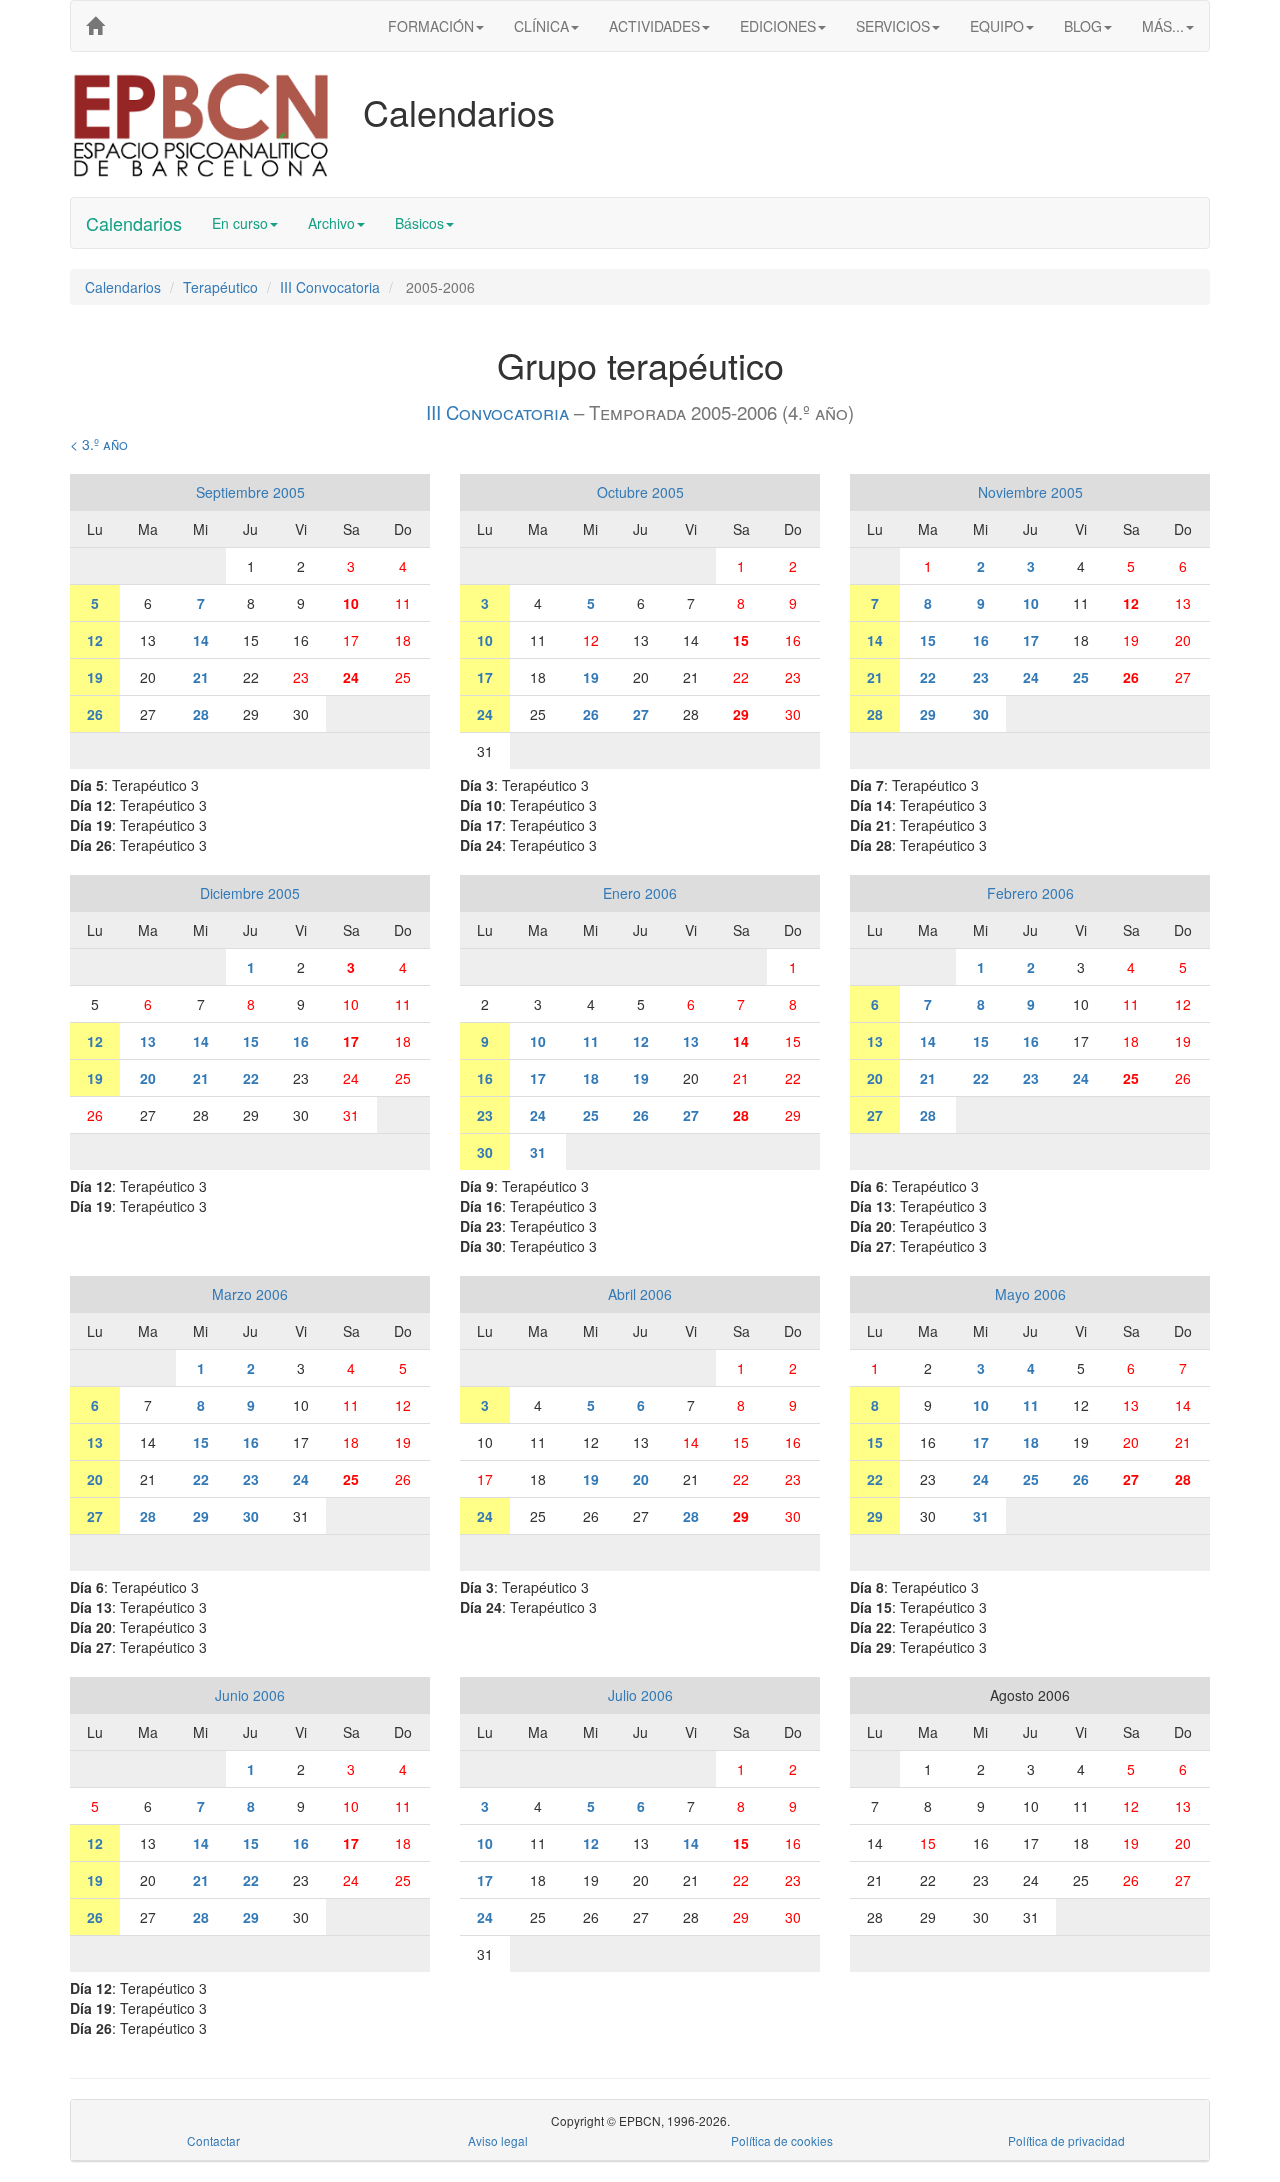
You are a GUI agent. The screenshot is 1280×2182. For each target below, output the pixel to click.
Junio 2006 (250, 1695)
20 (148, 1078)
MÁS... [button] (1163, 26)
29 (741, 714)
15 (741, 640)
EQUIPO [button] (997, 26)
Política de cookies (782, 2140)
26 (95, 714)
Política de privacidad (1066, 2140)
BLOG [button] (1083, 26)
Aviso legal (498, 2140)
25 (1081, 677)
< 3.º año (99, 444)
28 (201, 714)
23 (981, 677)
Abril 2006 (640, 1294)
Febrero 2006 (1030, 893)
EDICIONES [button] (778, 26)
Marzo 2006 (250, 1294)
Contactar (213, 2140)
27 (641, 714)
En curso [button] (240, 223)
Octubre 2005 (640, 492)
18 (591, 1078)
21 (201, 677)
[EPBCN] (95, 26)
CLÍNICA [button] (541, 26)
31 (538, 1152)
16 (981, 640)
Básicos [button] (419, 223)
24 (351, 677)
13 (148, 1041)
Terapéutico (220, 287)
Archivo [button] (331, 223)
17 (485, 677)
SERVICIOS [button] (893, 26)
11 (591, 1041)
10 (351, 603)
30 (981, 714)
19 (95, 677)
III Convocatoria (330, 287)
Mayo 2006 (1030, 1294)
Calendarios (134, 223)
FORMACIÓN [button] (431, 26)
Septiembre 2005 (250, 492)
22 (928, 677)
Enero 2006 (640, 893)
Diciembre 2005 (250, 893)
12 (95, 640)
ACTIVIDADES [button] (654, 26)
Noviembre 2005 (1030, 492)
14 (201, 640)
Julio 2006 (640, 1695)
